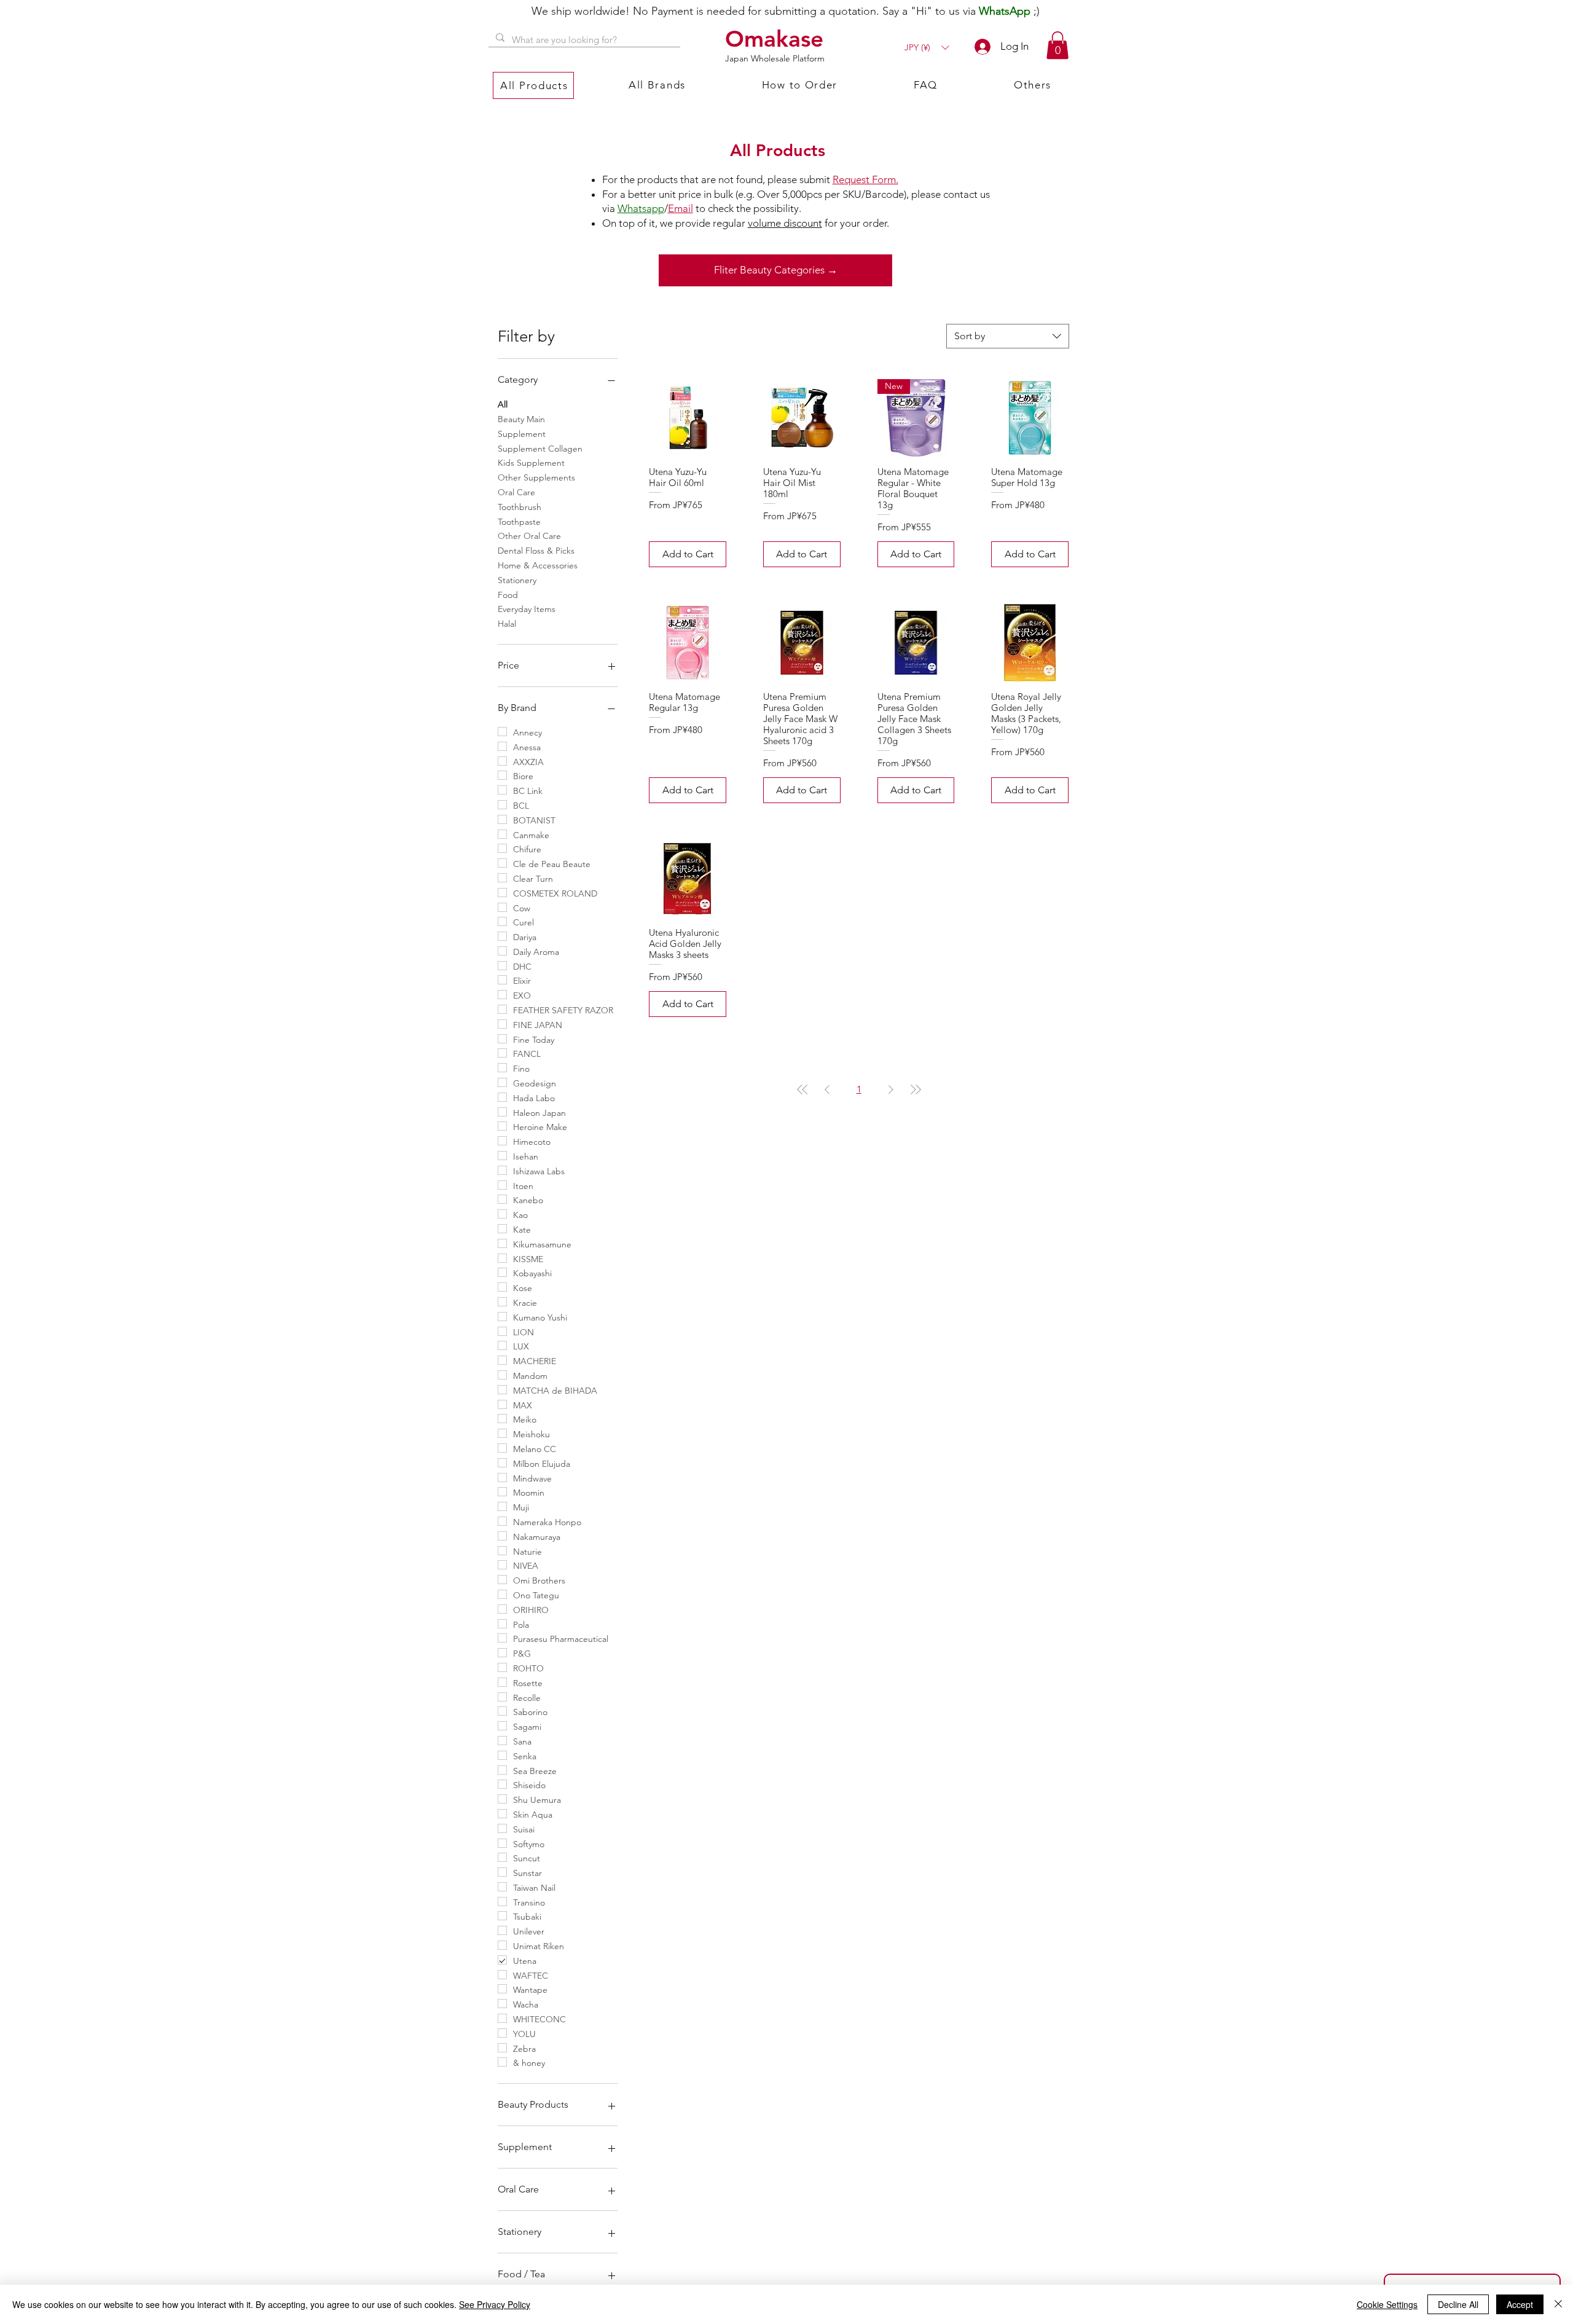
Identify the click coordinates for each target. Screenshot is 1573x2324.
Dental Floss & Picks (536, 551)
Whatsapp (641, 208)
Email (681, 208)
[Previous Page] (827, 1089)
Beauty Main (521, 419)
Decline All (1458, 2304)
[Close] (1558, 2304)
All (503, 404)
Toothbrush (520, 507)
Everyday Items (527, 609)
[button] (927, 48)
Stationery (517, 580)
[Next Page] (891, 1089)
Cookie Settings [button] (1387, 2304)
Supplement (522, 434)
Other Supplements (536, 477)
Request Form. (865, 179)
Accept (1520, 2304)
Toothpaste (519, 522)
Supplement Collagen (540, 449)
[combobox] (1008, 336)
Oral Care (516, 492)
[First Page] (802, 1089)
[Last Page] (916, 1089)
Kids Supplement (531, 463)
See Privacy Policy (495, 2304)
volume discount (785, 223)
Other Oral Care (529, 536)
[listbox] (927, 48)
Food (508, 595)
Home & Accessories (538, 565)
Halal (507, 624)
